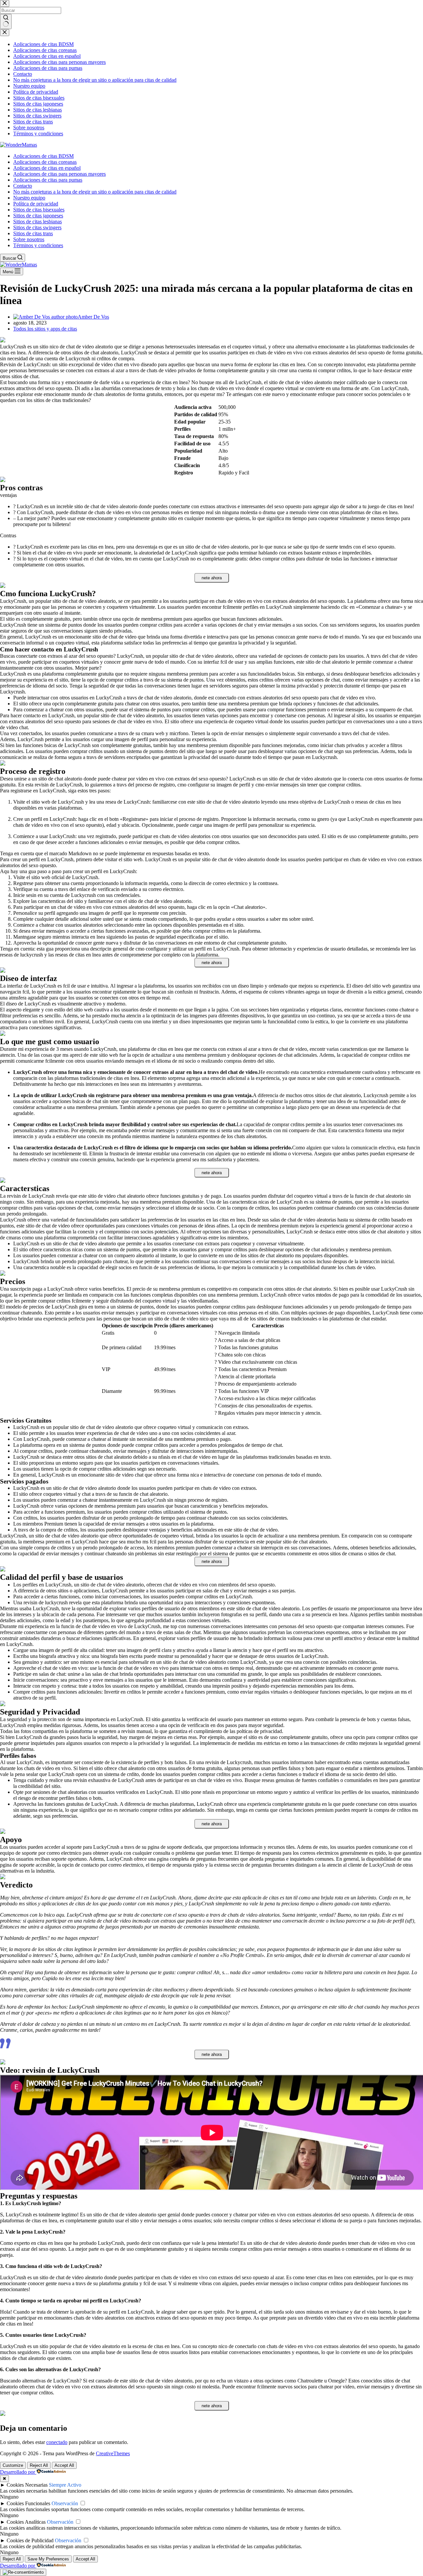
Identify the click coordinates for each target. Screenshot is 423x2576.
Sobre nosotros (29, 239)
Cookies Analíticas (26, 2522)
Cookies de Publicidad (30, 2540)
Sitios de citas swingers (37, 227)
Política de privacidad (36, 204)
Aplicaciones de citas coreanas (45, 162)
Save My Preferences (48, 2559)
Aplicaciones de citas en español (47, 168)
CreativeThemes (113, 2453)
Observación (65, 2503)
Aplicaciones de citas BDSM (43, 156)
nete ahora (212, 578)
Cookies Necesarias (27, 2485)
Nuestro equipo (29, 198)
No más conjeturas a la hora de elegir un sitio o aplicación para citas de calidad (95, 192)
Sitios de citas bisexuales (39, 210)
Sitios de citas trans (33, 233)
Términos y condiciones (38, 245)
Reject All (39, 2465)
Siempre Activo (65, 2485)
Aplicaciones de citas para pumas (48, 180)
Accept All (64, 2465)
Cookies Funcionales (28, 2503)
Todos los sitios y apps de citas (45, 329)
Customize (13, 2465)
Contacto (23, 186)
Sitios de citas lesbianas (38, 222)
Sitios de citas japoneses (38, 216)
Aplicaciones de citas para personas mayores (59, 174)
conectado (57, 2442)
